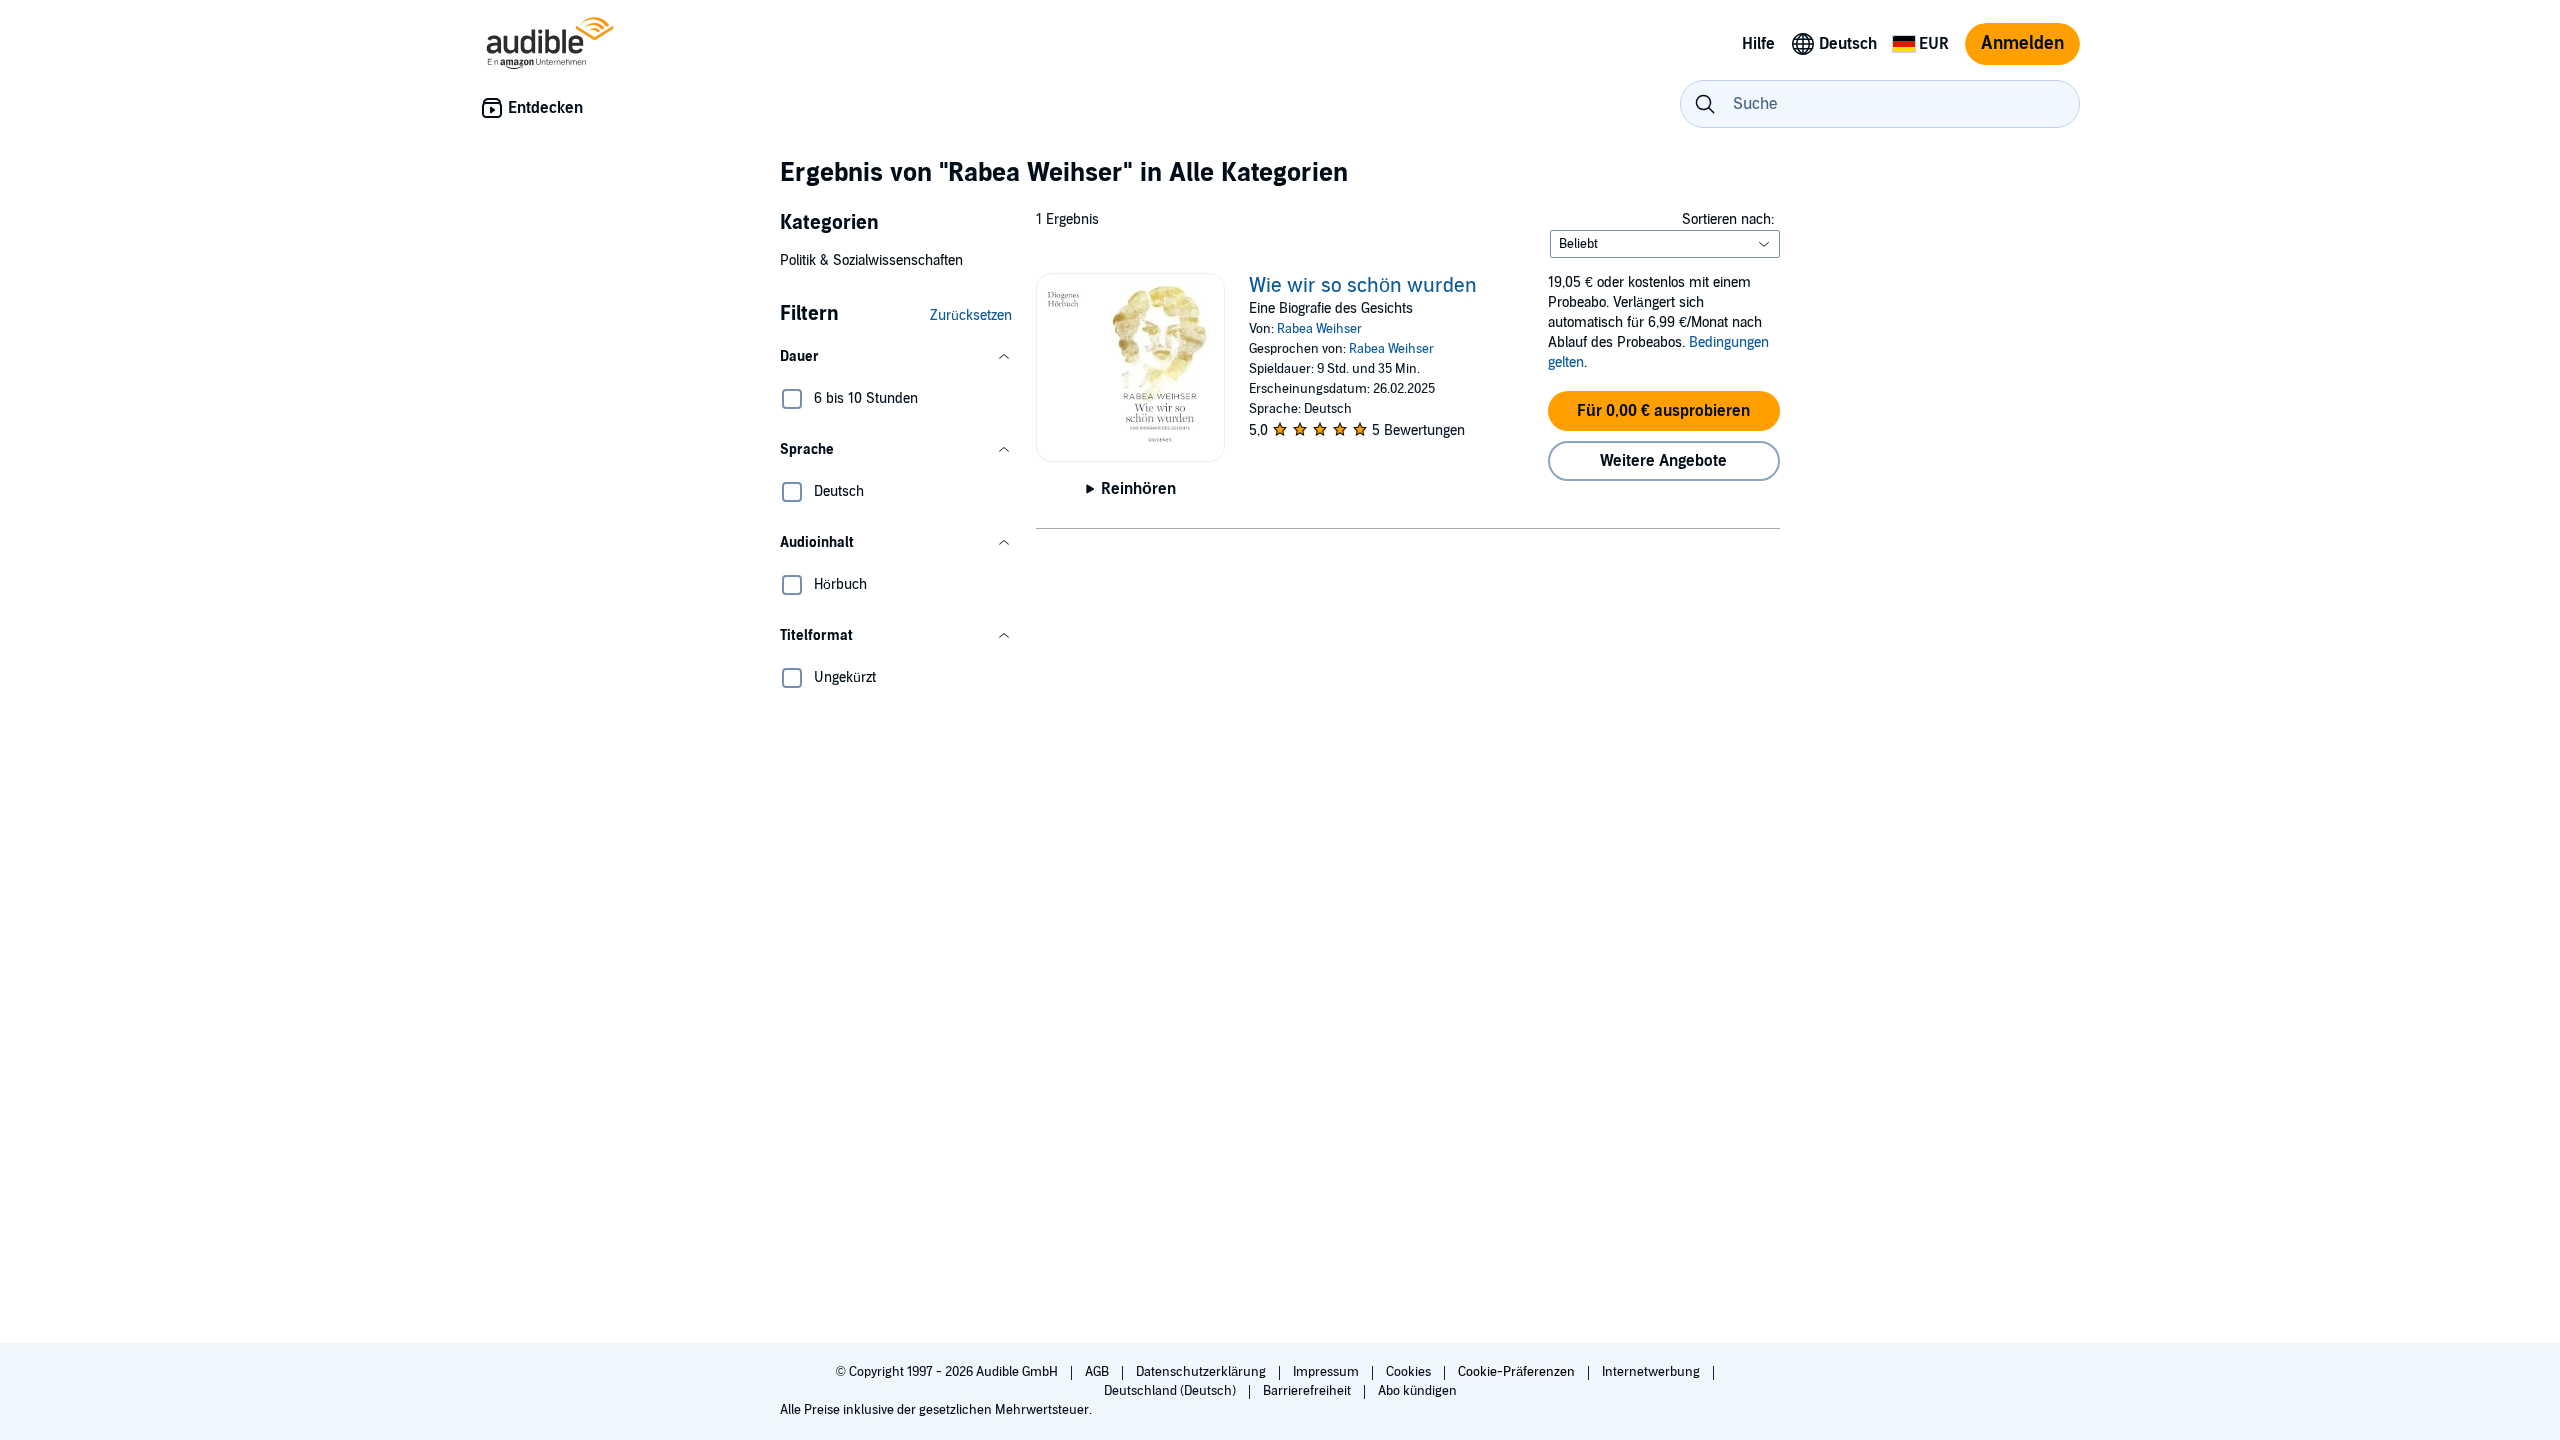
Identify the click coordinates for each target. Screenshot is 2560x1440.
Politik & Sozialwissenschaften (871, 260)
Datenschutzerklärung (1202, 1372)
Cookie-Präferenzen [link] (1516, 1372)
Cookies (1410, 1372)
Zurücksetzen (971, 315)
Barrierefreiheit (1308, 1391)
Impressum (1327, 1372)
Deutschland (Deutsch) (1171, 1391)
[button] (896, 357)
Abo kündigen (1417, 1391)
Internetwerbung (1652, 1372)
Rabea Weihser (1319, 329)
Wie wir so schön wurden (1363, 286)
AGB (1098, 1372)
